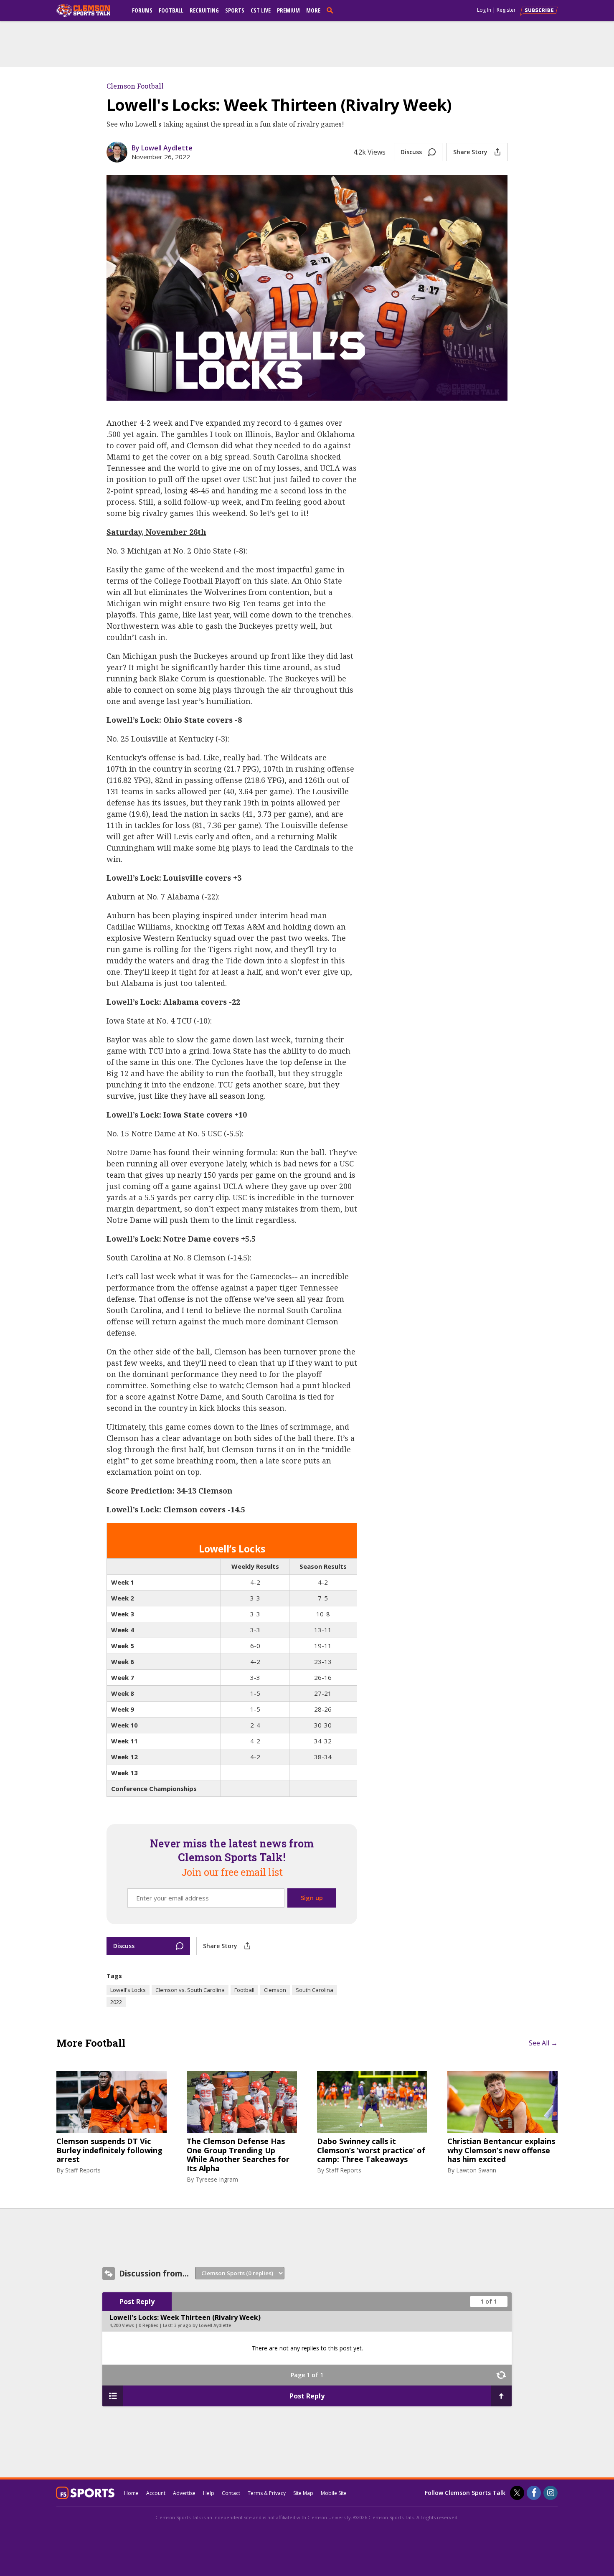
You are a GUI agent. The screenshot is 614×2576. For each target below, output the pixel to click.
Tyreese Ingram (217, 2179)
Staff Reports (83, 2170)
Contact (231, 2493)
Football (171, 10)
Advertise (184, 2493)
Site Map (303, 2493)
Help (209, 2493)
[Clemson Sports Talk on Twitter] (517, 2493)
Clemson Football (135, 86)
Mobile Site (334, 2493)
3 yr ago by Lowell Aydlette (203, 2325)
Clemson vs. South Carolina (190, 1990)
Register (506, 10)
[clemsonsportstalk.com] (89, 10)
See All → (543, 2043)
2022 (116, 2002)
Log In (484, 10)
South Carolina (315, 1990)
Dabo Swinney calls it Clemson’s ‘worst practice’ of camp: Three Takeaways (371, 2150)
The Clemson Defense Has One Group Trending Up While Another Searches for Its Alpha (238, 2155)
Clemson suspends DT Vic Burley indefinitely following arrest (109, 2150)
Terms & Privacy (267, 2493)
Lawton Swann (476, 2170)
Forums (142, 10)
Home (131, 2493)
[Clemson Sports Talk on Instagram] (551, 2493)
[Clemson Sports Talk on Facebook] (534, 2493)
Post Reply (137, 2302)
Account (156, 2493)
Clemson (275, 1990)
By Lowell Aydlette (162, 148)
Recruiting (204, 10)
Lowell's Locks (128, 1990)
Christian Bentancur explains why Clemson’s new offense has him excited (501, 2150)
